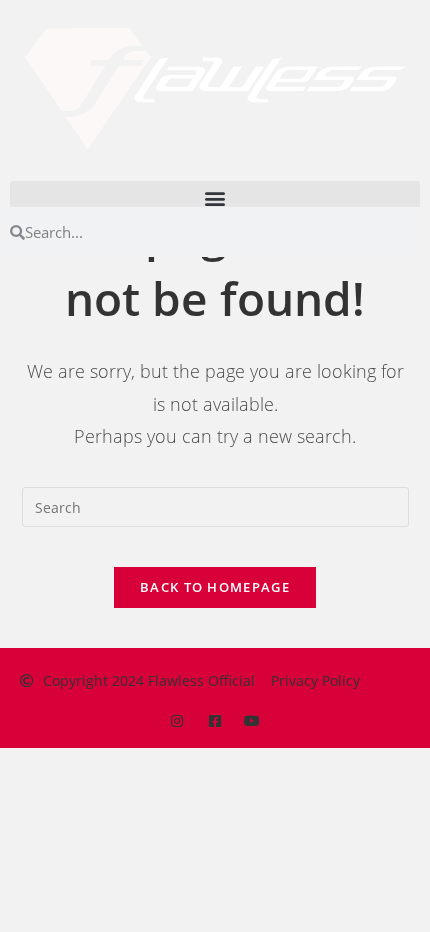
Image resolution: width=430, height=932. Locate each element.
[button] (215, 197)
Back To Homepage (215, 587)
